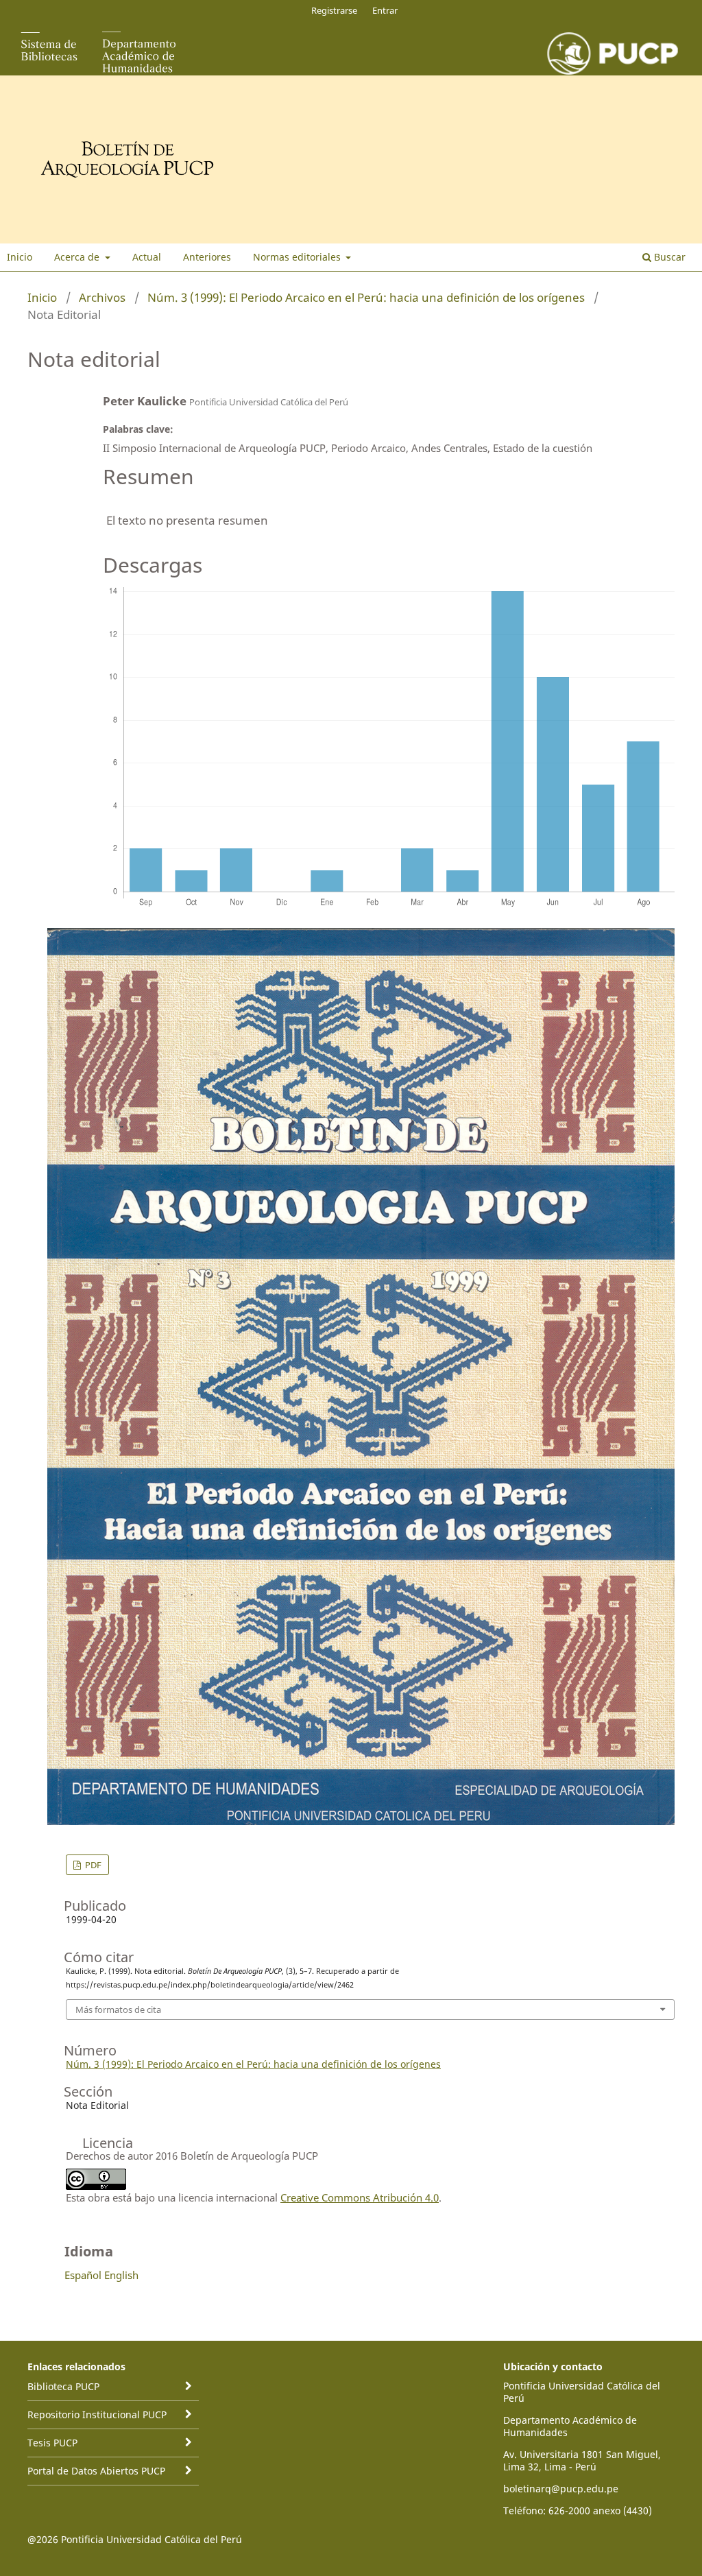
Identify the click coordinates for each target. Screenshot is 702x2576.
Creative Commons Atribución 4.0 (360, 2197)
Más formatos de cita (118, 2009)
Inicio (20, 257)
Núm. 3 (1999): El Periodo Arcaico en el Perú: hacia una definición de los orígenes (366, 297)
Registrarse (334, 10)
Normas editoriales (298, 257)
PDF (92, 1865)
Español (83, 2275)
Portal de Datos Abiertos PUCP (96, 2471)
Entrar (385, 10)
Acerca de (78, 257)
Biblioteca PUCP (63, 2386)
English (121, 2275)
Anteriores (207, 257)
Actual (147, 257)
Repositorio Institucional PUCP (97, 2414)
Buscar (668, 257)
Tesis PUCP (52, 2443)
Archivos (102, 297)
